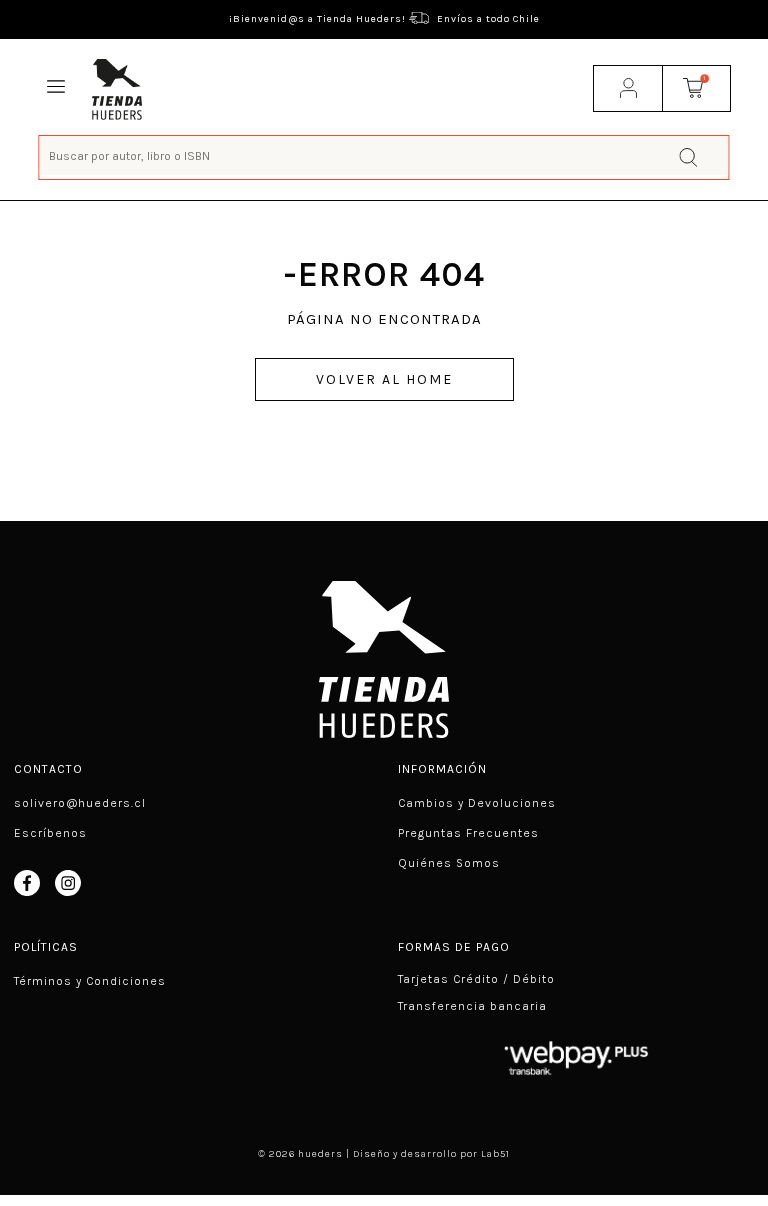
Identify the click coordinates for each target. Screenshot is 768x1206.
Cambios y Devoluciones (477, 803)
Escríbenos (50, 833)
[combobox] (383, 155)
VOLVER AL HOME (384, 379)
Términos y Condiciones (90, 981)
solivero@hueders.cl (80, 803)
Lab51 (495, 1154)
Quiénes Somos (449, 863)
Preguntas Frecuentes (468, 833)
